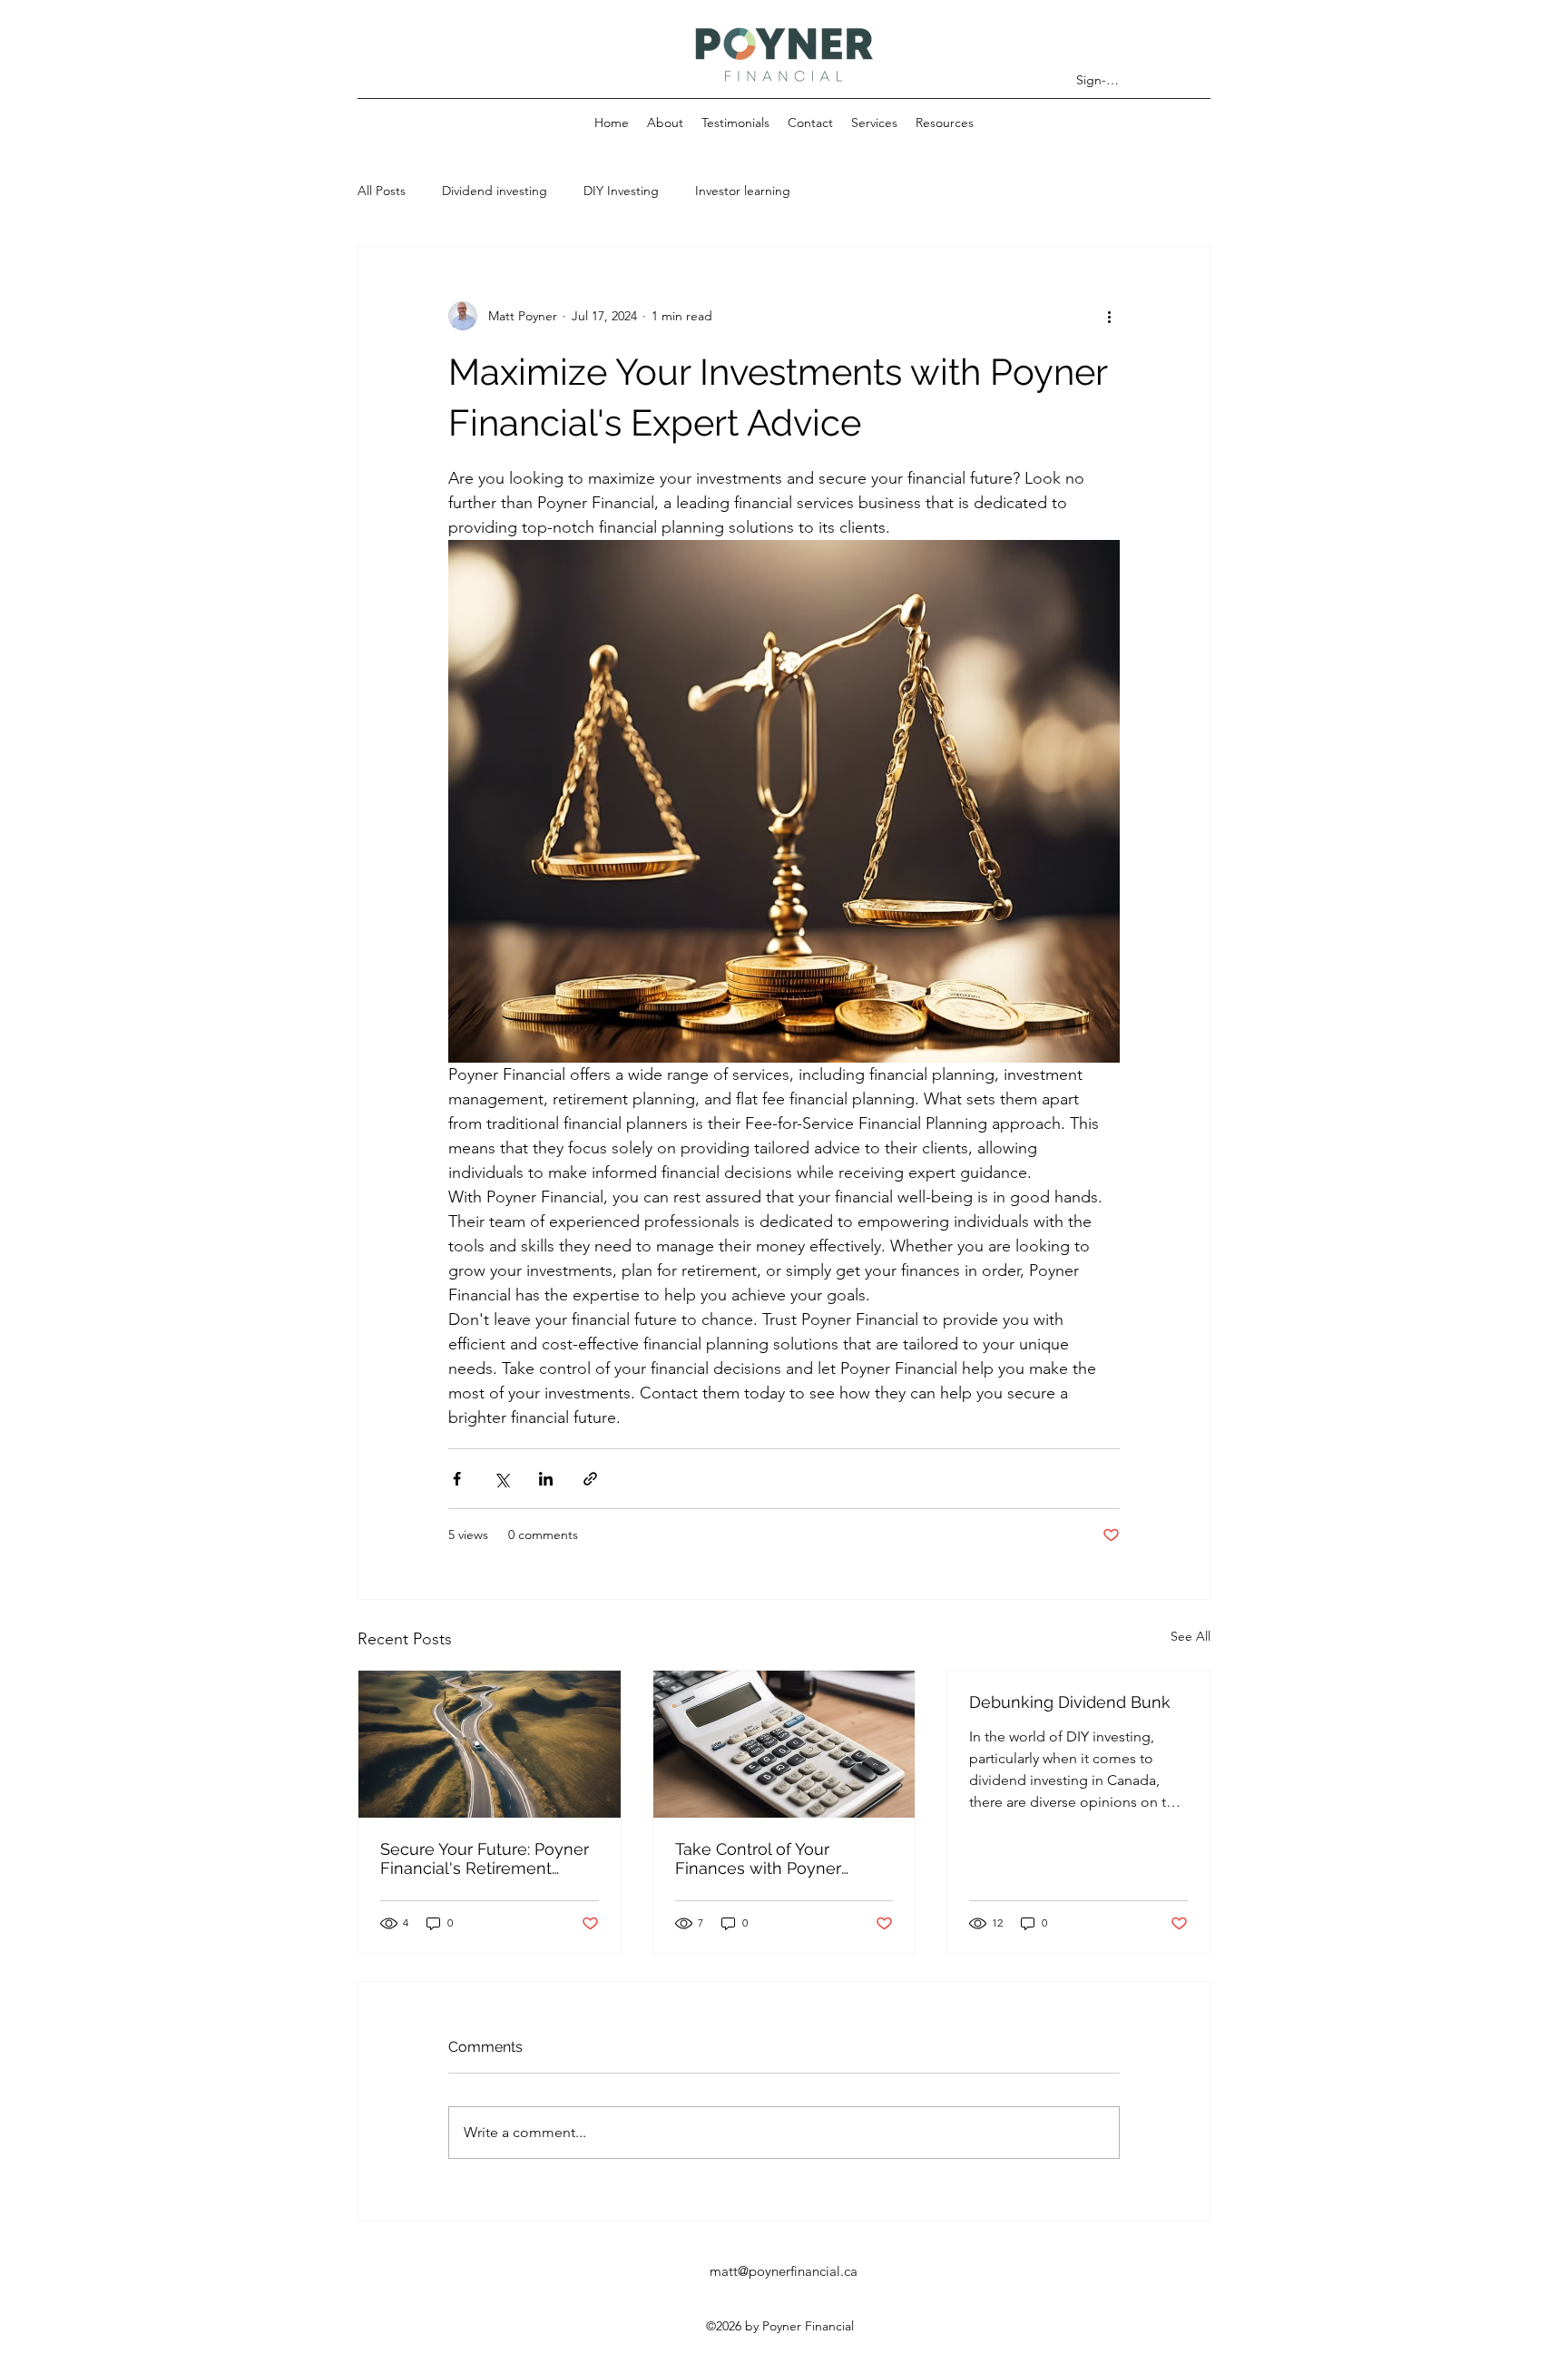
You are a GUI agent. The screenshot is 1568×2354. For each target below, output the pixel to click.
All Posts (382, 191)
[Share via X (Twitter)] (501, 1479)
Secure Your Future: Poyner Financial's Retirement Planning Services (485, 1859)
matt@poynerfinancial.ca (784, 2271)
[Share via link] (590, 1479)
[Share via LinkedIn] (546, 1479)
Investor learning (743, 191)
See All (1191, 1636)
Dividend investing (495, 191)
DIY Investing (621, 191)
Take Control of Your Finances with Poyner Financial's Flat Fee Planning (758, 1859)
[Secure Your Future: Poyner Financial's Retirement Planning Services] (490, 1744)
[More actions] (1109, 316)
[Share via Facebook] (457, 1479)
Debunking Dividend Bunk (1070, 1702)
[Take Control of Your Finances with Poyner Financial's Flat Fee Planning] (784, 1744)
